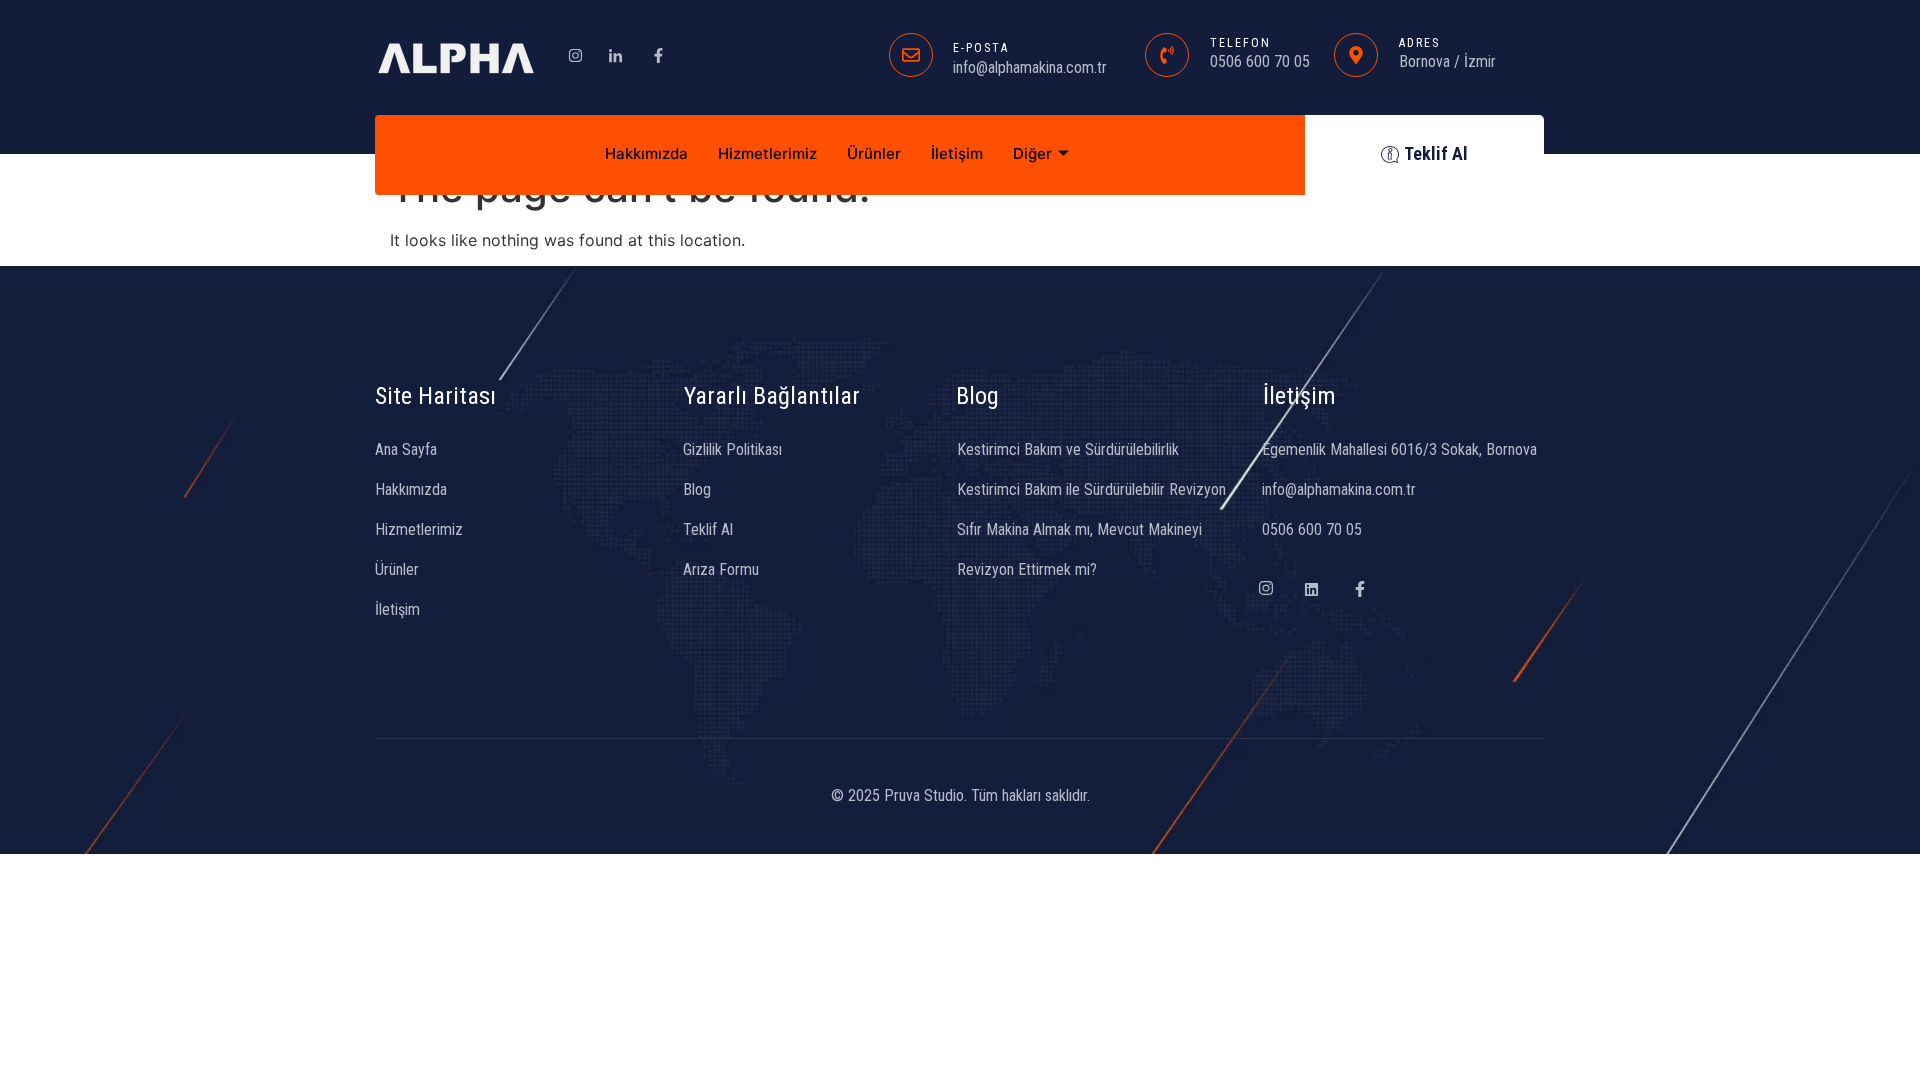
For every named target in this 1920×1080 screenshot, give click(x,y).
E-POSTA (981, 48)
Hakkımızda (646, 153)
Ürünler (874, 153)
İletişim (957, 153)
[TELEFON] (1167, 55)
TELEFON (1240, 43)
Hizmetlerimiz (767, 153)
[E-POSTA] (911, 55)
